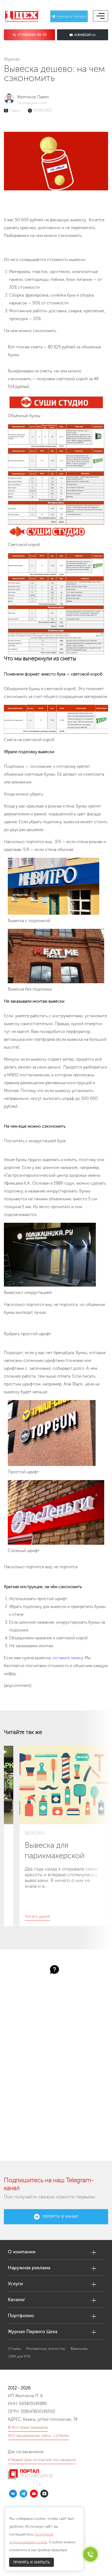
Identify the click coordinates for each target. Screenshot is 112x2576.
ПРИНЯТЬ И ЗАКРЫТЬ (32, 2562)
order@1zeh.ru (85, 35)
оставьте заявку (68, 1658)
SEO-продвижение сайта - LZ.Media (38, 2436)
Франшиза (79, 2349)
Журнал (12, 59)
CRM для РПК (19, 2356)
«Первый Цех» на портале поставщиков (42, 2460)
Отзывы (14, 2349)
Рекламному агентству (46, 2349)
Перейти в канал (60, 2217)
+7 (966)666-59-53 (32, 35)
